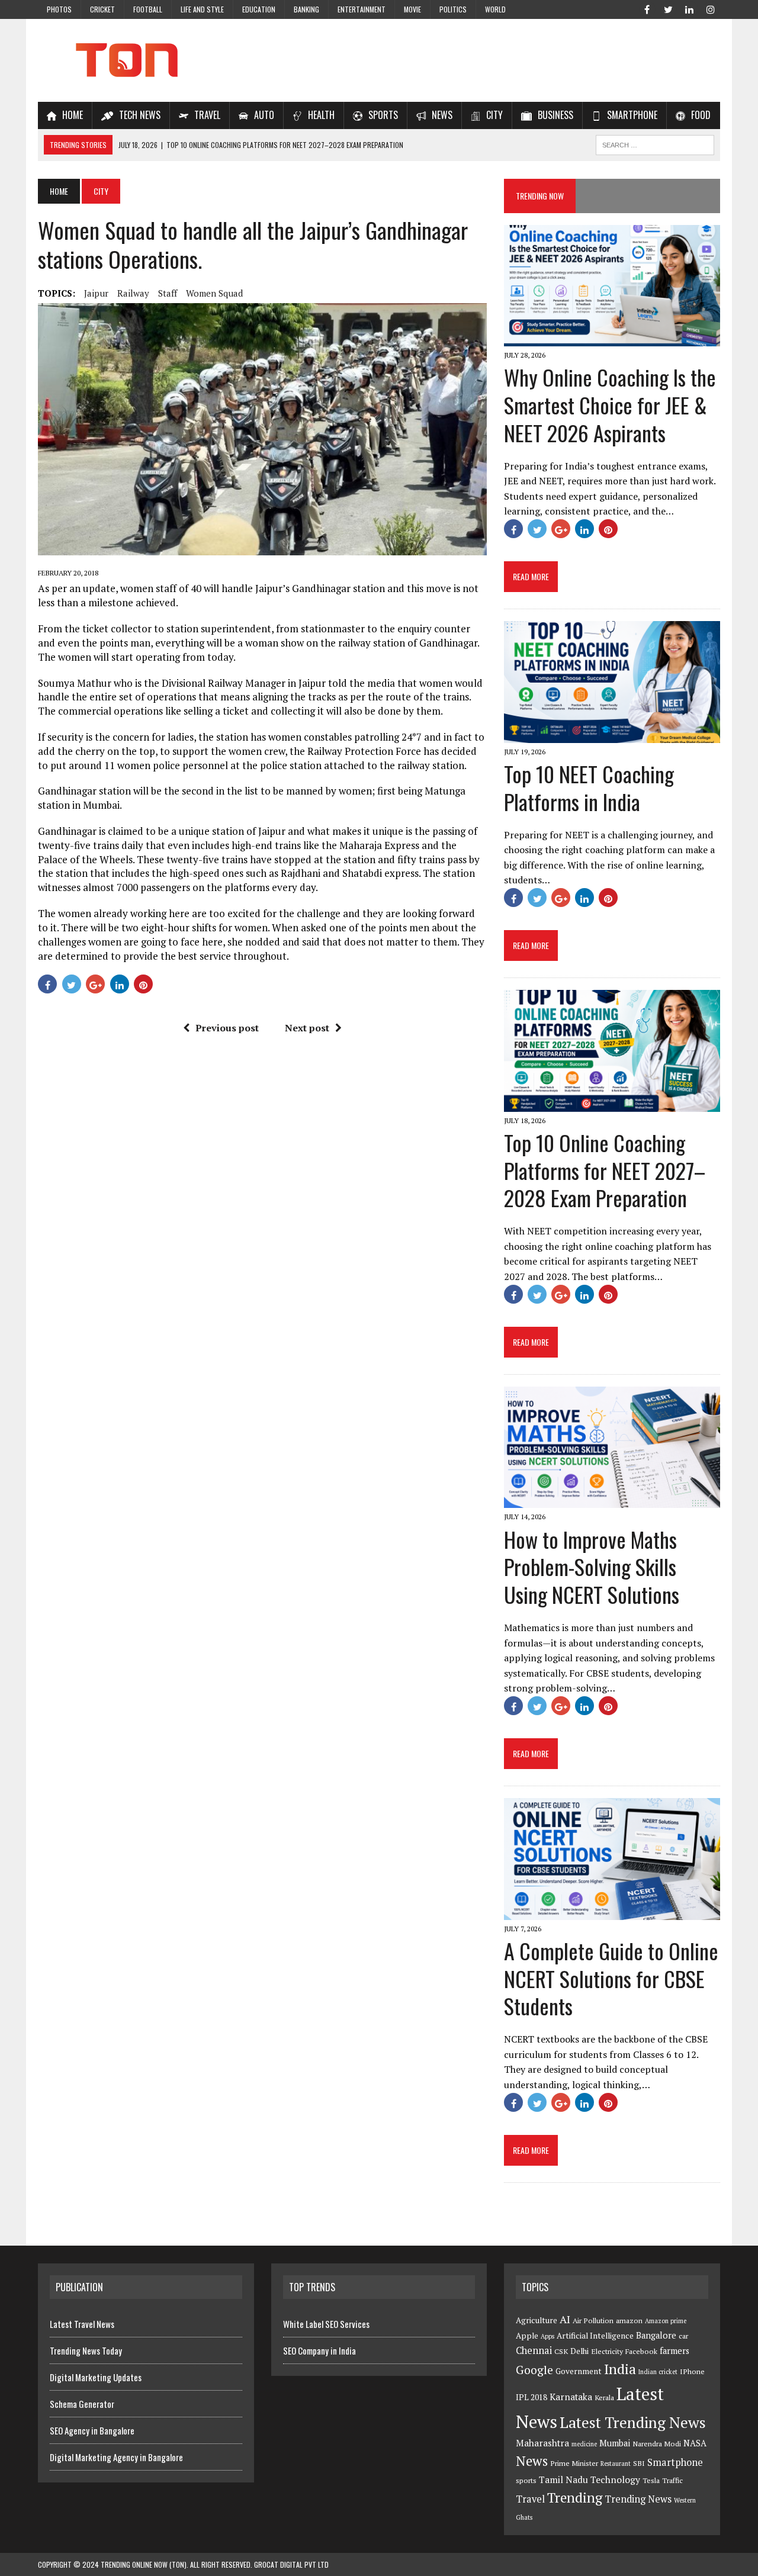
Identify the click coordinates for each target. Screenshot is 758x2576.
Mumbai (615, 2443)
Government (579, 2371)
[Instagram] (711, 8)
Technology (615, 2479)
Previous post (227, 1028)
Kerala (604, 2397)
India (620, 2369)
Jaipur (96, 293)
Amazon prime (666, 2321)
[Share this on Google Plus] (95, 984)
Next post (307, 1028)
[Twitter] (668, 8)
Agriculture (537, 2320)
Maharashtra (542, 2443)
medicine (584, 2444)
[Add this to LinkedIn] (120, 984)
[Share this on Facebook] (47, 984)
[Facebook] (647, 8)
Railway (133, 293)
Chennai (534, 2350)
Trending (575, 2498)
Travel (530, 2499)
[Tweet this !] (72, 984)
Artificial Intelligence (595, 2336)
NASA (695, 2443)
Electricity (607, 2351)
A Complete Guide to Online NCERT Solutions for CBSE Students (611, 1978)
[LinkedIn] (689, 8)
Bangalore (656, 2335)
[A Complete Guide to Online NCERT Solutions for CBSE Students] (612, 1912)
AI (565, 2319)
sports (526, 2480)
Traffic (672, 2480)
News (532, 2461)
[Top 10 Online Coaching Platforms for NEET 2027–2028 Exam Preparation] (612, 1104)
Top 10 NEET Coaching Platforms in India (589, 787)
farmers (675, 2351)
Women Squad (214, 293)
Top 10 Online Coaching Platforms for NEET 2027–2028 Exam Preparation (605, 1170)
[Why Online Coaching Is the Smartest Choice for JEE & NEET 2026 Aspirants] (612, 339)
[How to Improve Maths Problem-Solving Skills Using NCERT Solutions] (612, 1500)
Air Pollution (593, 2321)
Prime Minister (574, 2463)
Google (534, 2370)
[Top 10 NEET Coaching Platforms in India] (612, 735)
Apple (527, 2336)
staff (168, 293)
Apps (547, 2336)
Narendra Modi (657, 2444)
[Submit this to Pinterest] (143, 984)
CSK (561, 2351)
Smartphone (675, 2462)
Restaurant (616, 2464)
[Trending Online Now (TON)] (379, 60)
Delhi (579, 2351)
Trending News (638, 2499)
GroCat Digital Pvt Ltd (291, 2564)
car (683, 2336)
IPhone (692, 2371)
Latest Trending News (633, 2422)
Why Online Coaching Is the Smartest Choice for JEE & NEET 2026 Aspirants (610, 405)
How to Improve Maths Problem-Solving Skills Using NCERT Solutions (592, 1567)
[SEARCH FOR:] (655, 143)
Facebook (641, 2351)
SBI (639, 2463)
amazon (629, 2321)
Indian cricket (658, 2372)
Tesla (651, 2480)
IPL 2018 (531, 2397)
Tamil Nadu (563, 2479)
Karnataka (571, 2397)
